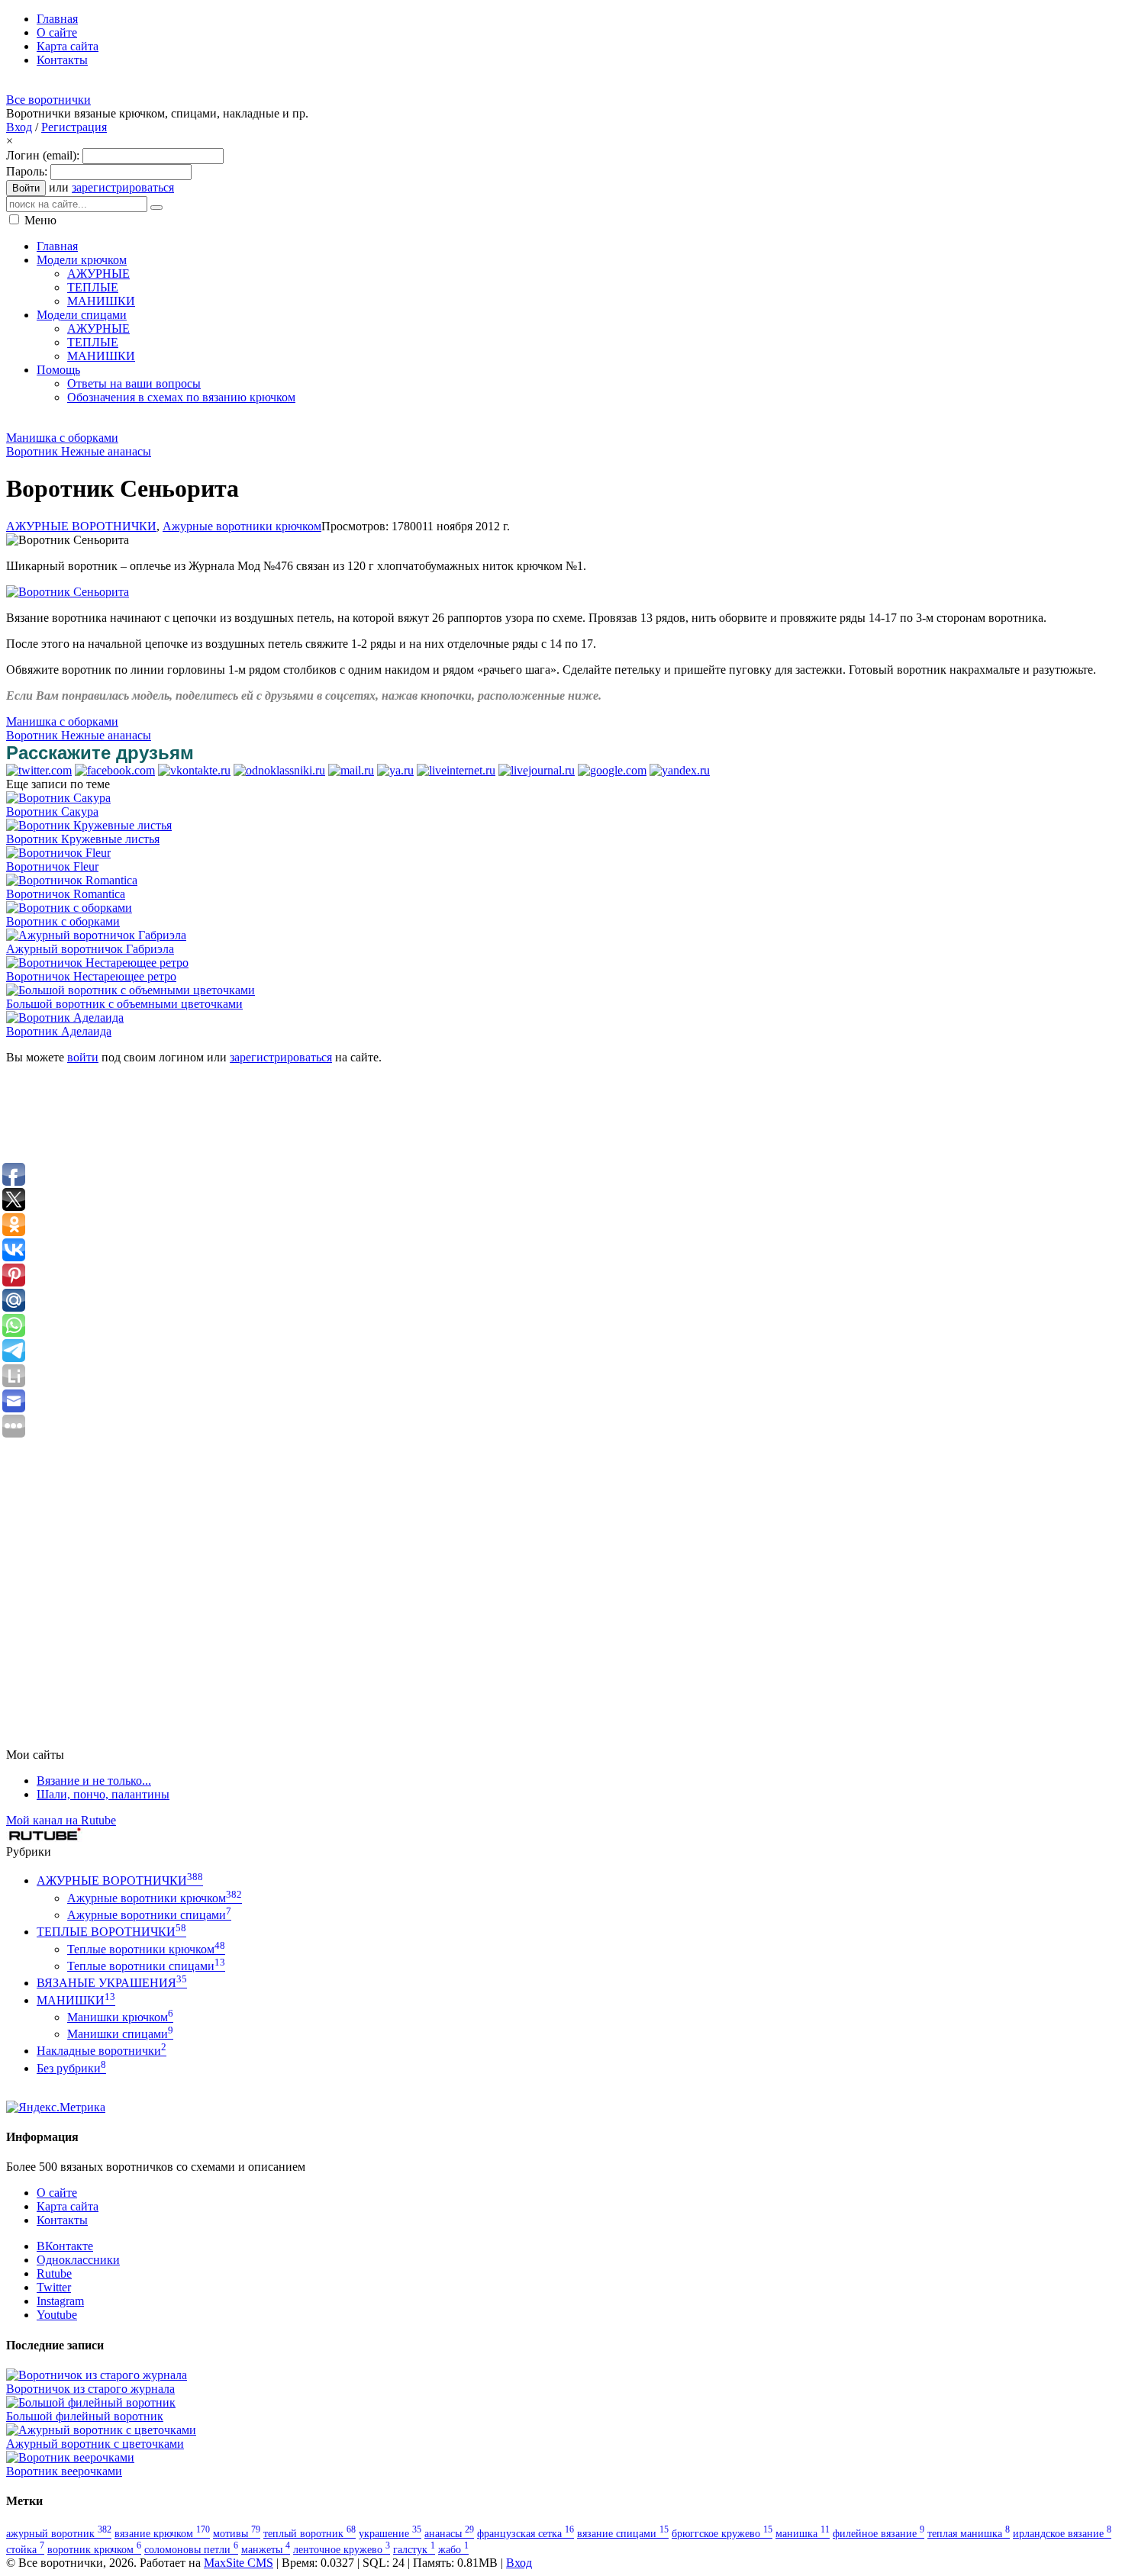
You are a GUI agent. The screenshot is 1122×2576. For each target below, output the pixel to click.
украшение (390, 2533)
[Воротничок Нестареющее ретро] (97, 963)
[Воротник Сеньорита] (68, 592)
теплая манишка (969, 2533)
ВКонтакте (65, 2246)
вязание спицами (623, 2533)
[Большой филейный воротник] (91, 2402)
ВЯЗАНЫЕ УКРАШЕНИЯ (112, 1983)
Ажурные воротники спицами (149, 1915)
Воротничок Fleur (52, 866)
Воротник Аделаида (59, 1031)
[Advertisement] (284, 422)
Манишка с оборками (62, 438)
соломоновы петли (191, 2549)
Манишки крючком (120, 2017)
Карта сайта (68, 2206)
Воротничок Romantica (66, 894)
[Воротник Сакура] (58, 798)
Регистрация (74, 127)
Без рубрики (71, 2068)
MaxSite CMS (239, 2563)
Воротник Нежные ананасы (79, 451)
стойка (25, 2549)
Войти (26, 188)
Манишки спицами (120, 2034)
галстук (414, 2549)
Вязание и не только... (94, 1781)
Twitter (54, 2287)
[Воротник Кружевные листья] (89, 825)
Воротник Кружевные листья (83, 839)
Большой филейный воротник (85, 2416)
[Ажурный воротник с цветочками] (101, 2430)
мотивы (237, 2533)
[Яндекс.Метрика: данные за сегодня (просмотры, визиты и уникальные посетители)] (56, 2107)
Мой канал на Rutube (61, 1820)
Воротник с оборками (63, 921)
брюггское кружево (722, 2533)
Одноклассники (78, 2260)
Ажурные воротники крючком (242, 526)
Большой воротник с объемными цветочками (124, 1004)
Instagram (60, 2301)
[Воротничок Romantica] (72, 880)
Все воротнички (48, 100)
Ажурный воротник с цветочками (95, 2444)
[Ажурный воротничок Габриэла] (96, 935)
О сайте (57, 2193)
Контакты (62, 2220)
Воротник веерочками (64, 2471)
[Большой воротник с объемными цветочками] (131, 990)
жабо (453, 2549)
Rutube (54, 2273)
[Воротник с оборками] (69, 908)
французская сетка (526, 2533)
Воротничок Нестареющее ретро (91, 976)
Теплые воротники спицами (146, 1966)
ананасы (449, 2533)
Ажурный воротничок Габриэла (90, 949)
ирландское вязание (1062, 2533)
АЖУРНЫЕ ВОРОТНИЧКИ (81, 526)
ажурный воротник (59, 2533)
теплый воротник (310, 2533)
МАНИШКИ (76, 2000)
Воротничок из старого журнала (90, 2389)
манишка (803, 2533)
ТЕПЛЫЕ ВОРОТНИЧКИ (111, 1932)
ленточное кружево (342, 2549)
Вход (19, 127)
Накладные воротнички (102, 2051)
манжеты (266, 2549)
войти (83, 1057)
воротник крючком (94, 2549)
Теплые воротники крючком (146, 1949)
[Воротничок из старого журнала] (97, 2375)
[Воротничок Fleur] (58, 853)
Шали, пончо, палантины (103, 1794)
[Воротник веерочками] (70, 2457)
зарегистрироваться (123, 187)
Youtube (57, 2315)
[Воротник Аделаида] (65, 1018)
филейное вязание (879, 2533)
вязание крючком (162, 2533)
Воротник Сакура (52, 811)
